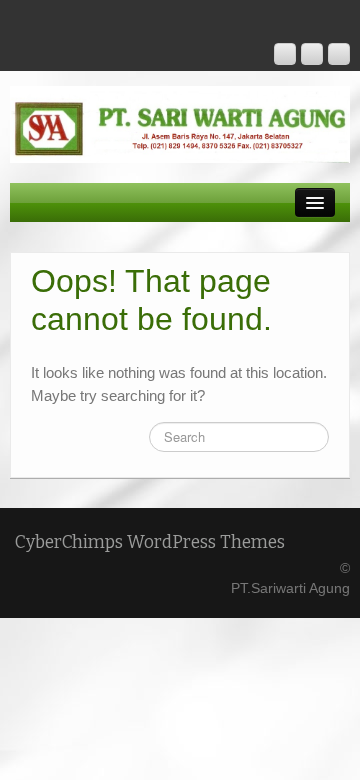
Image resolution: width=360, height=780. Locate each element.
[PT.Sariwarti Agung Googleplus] (285, 54)
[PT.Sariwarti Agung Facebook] (312, 54)
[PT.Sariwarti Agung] (180, 123)
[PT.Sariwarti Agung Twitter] (339, 54)
